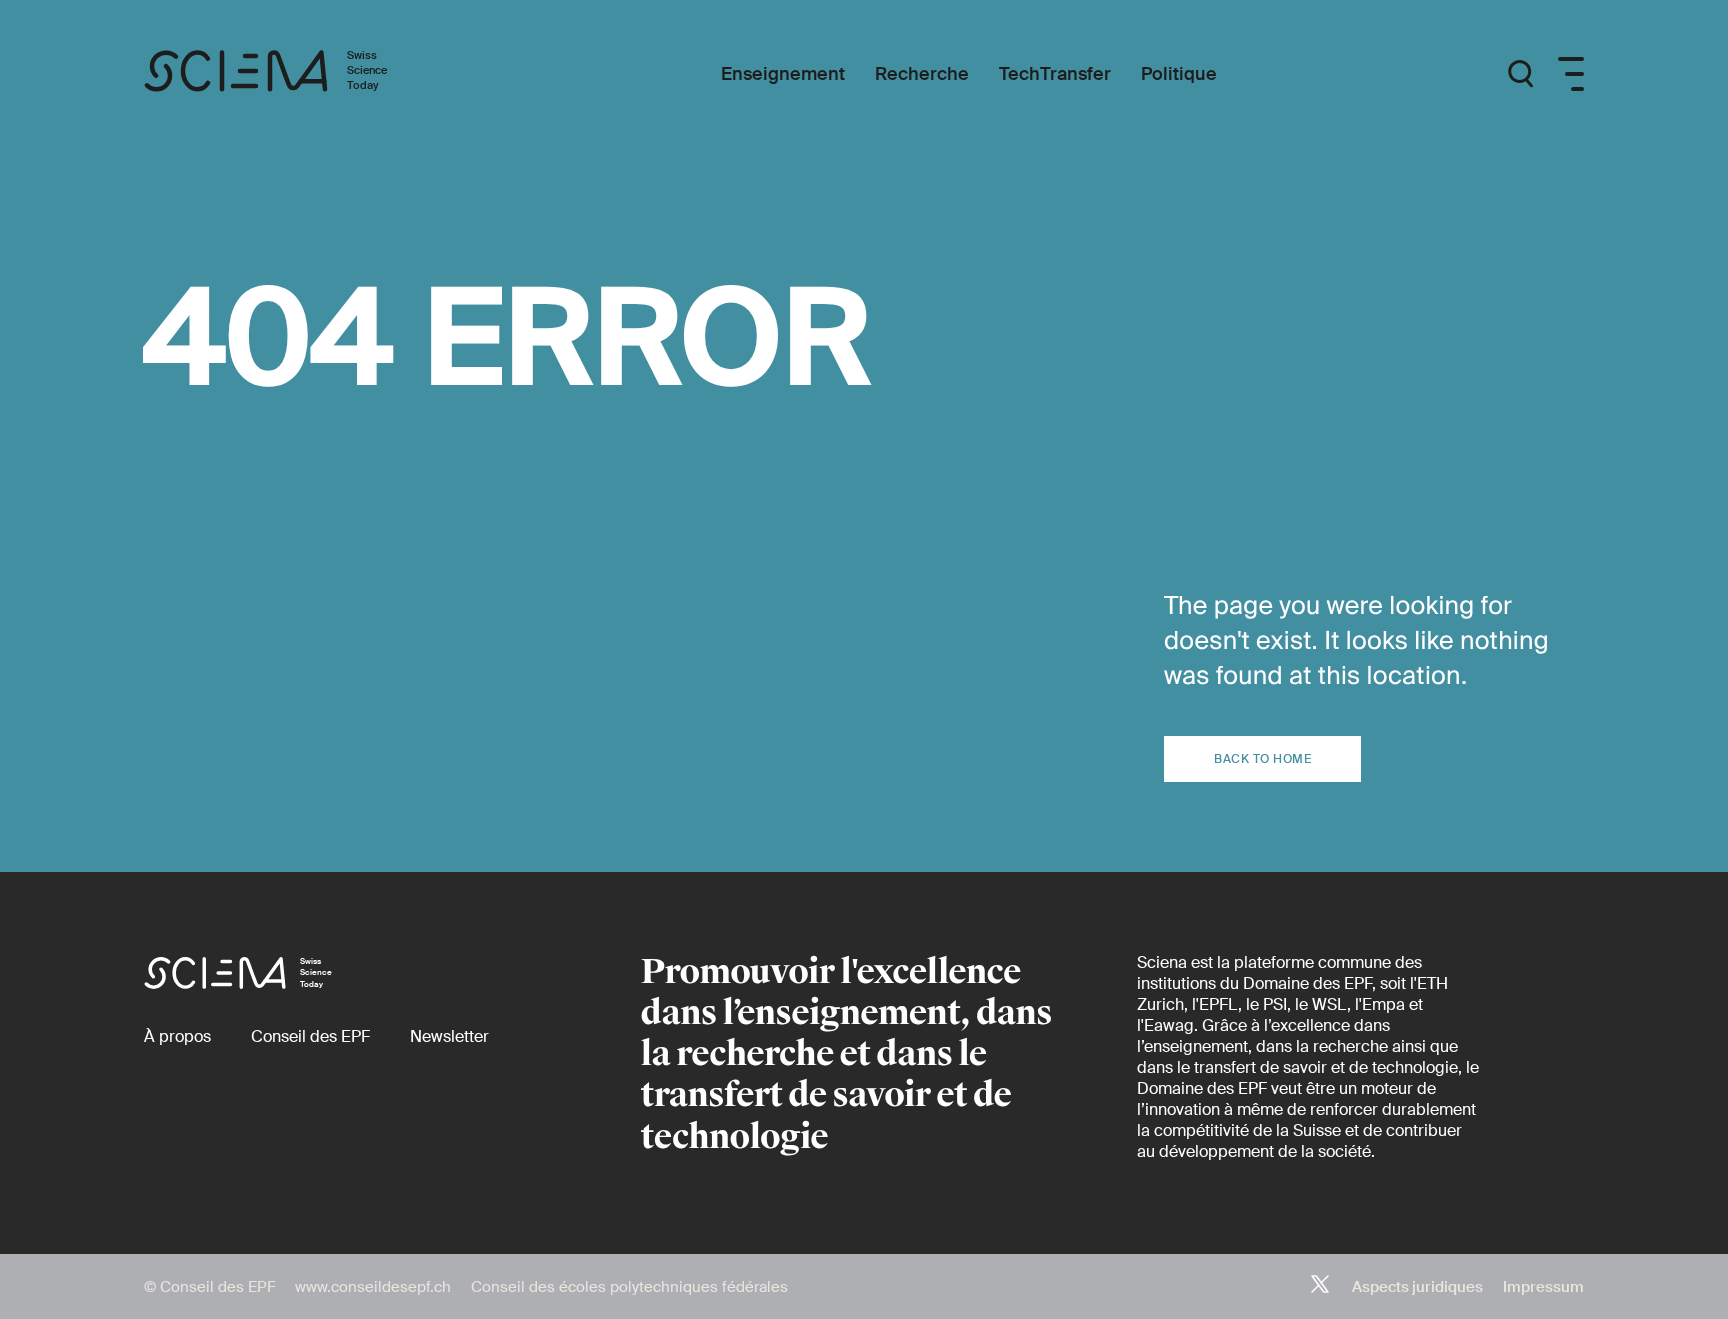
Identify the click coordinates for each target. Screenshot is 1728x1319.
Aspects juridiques (1417, 1287)
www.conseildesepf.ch (373, 1287)
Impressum (1543, 1287)
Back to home (1262, 759)
